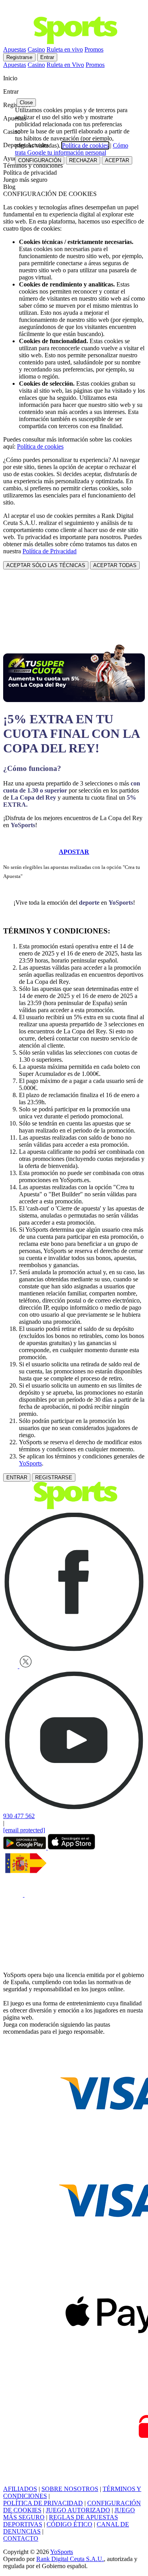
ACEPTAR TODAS (115, 565)
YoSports (30, 1463)
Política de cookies (40, 446)
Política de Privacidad (50, 551)
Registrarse (19, 57)
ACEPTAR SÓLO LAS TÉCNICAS (46, 565)
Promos (94, 49)
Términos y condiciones (33, 165)
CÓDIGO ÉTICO (69, 2524)
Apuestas (15, 49)
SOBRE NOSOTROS (70, 2489)
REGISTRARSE (54, 1477)
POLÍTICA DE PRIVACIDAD (43, 2503)
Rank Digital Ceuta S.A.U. (70, 2559)
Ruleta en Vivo (65, 65)
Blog (9, 187)
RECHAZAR (83, 160)
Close (26, 103)
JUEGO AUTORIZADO (78, 2510)
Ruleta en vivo (65, 49)
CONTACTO (21, 2538)
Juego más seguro (25, 180)
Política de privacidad (30, 173)
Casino (36, 49)
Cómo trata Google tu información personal (72, 149)
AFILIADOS (20, 2489)
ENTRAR (17, 1477)
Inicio (11, 78)
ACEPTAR (117, 160)
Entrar (47, 57)
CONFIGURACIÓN (40, 160)
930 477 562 (19, 1816)
